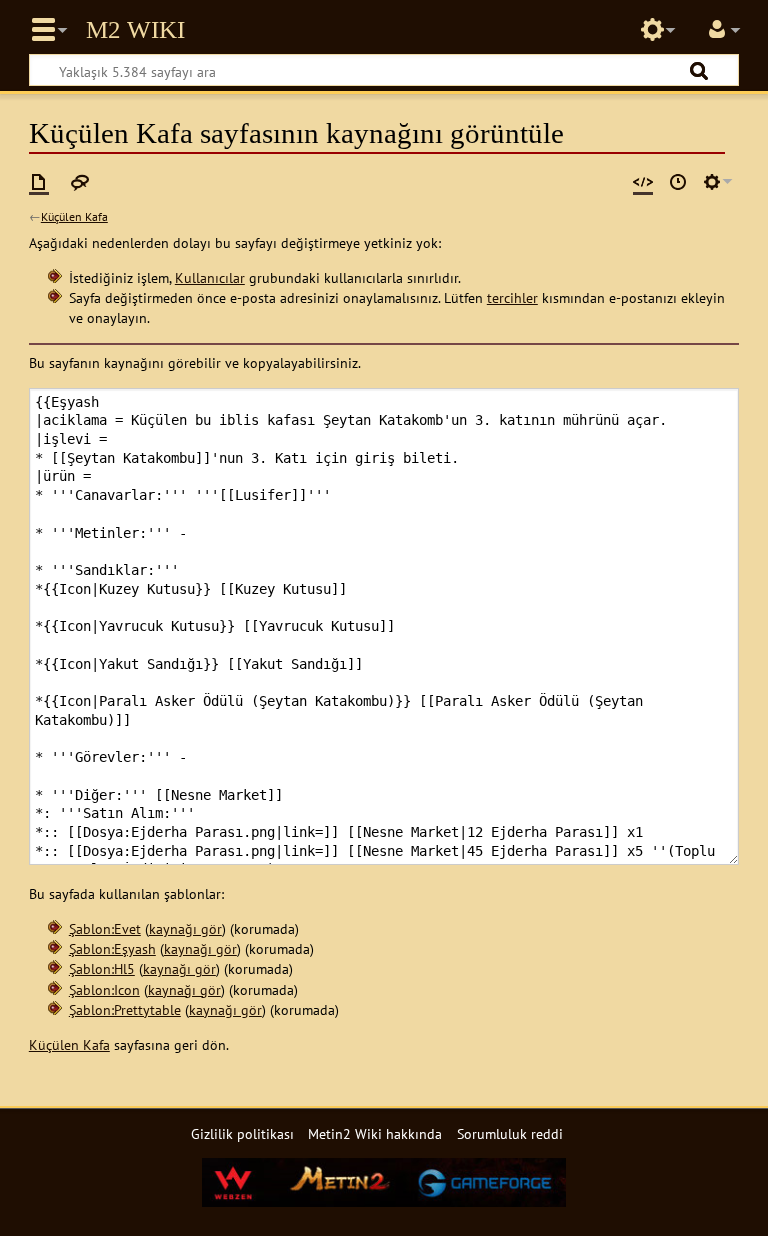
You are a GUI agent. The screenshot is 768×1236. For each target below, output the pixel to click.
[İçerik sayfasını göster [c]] (39, 182)
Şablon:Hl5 (102, 968)
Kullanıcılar (210, 277)
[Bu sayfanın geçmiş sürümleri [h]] (678, 182)
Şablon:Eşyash (112, 948)
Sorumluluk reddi (510, 1133)
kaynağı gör (185, 928)
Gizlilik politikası (242, 1133)
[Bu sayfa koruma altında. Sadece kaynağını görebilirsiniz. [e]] (643, 182)
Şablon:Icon (104, 989)
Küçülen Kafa (74, 216)
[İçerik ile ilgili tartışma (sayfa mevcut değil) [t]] (80, 182)
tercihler (512, 297)
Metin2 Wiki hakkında (375, 1133)
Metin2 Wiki (135, 30)
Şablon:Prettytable (125, 1009)
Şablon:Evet (105, 928)
